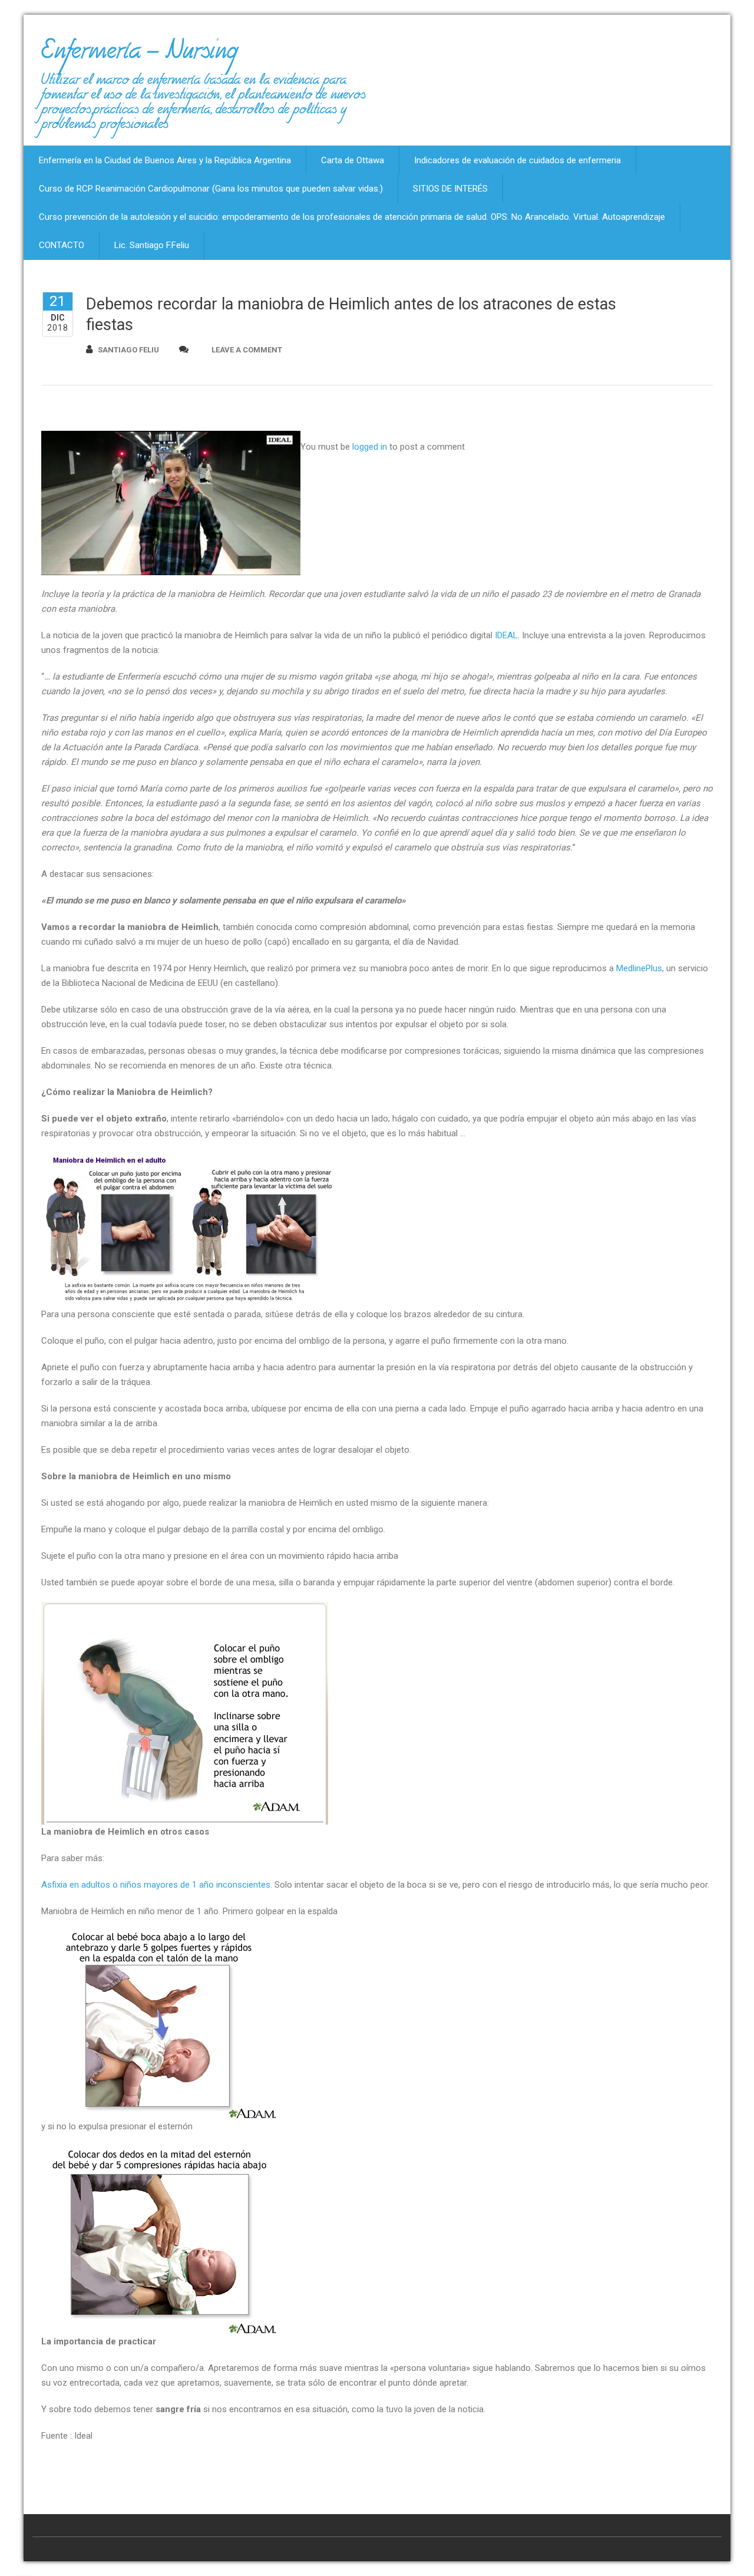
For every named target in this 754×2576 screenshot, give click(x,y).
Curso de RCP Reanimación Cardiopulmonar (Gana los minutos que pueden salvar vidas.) (211, 189)
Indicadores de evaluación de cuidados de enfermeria (517, 160)
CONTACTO (62, 245)
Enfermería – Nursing (139, 55)
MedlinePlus (639, 968)
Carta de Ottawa (353, 160)
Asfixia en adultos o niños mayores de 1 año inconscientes (156, 1885)
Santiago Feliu (128, 350)
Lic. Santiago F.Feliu (152, 245)
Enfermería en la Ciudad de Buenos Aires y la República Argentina (165, 160)
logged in (370, 447)
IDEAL (506, 635)
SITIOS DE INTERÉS (450, 189)
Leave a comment (247, 350)
